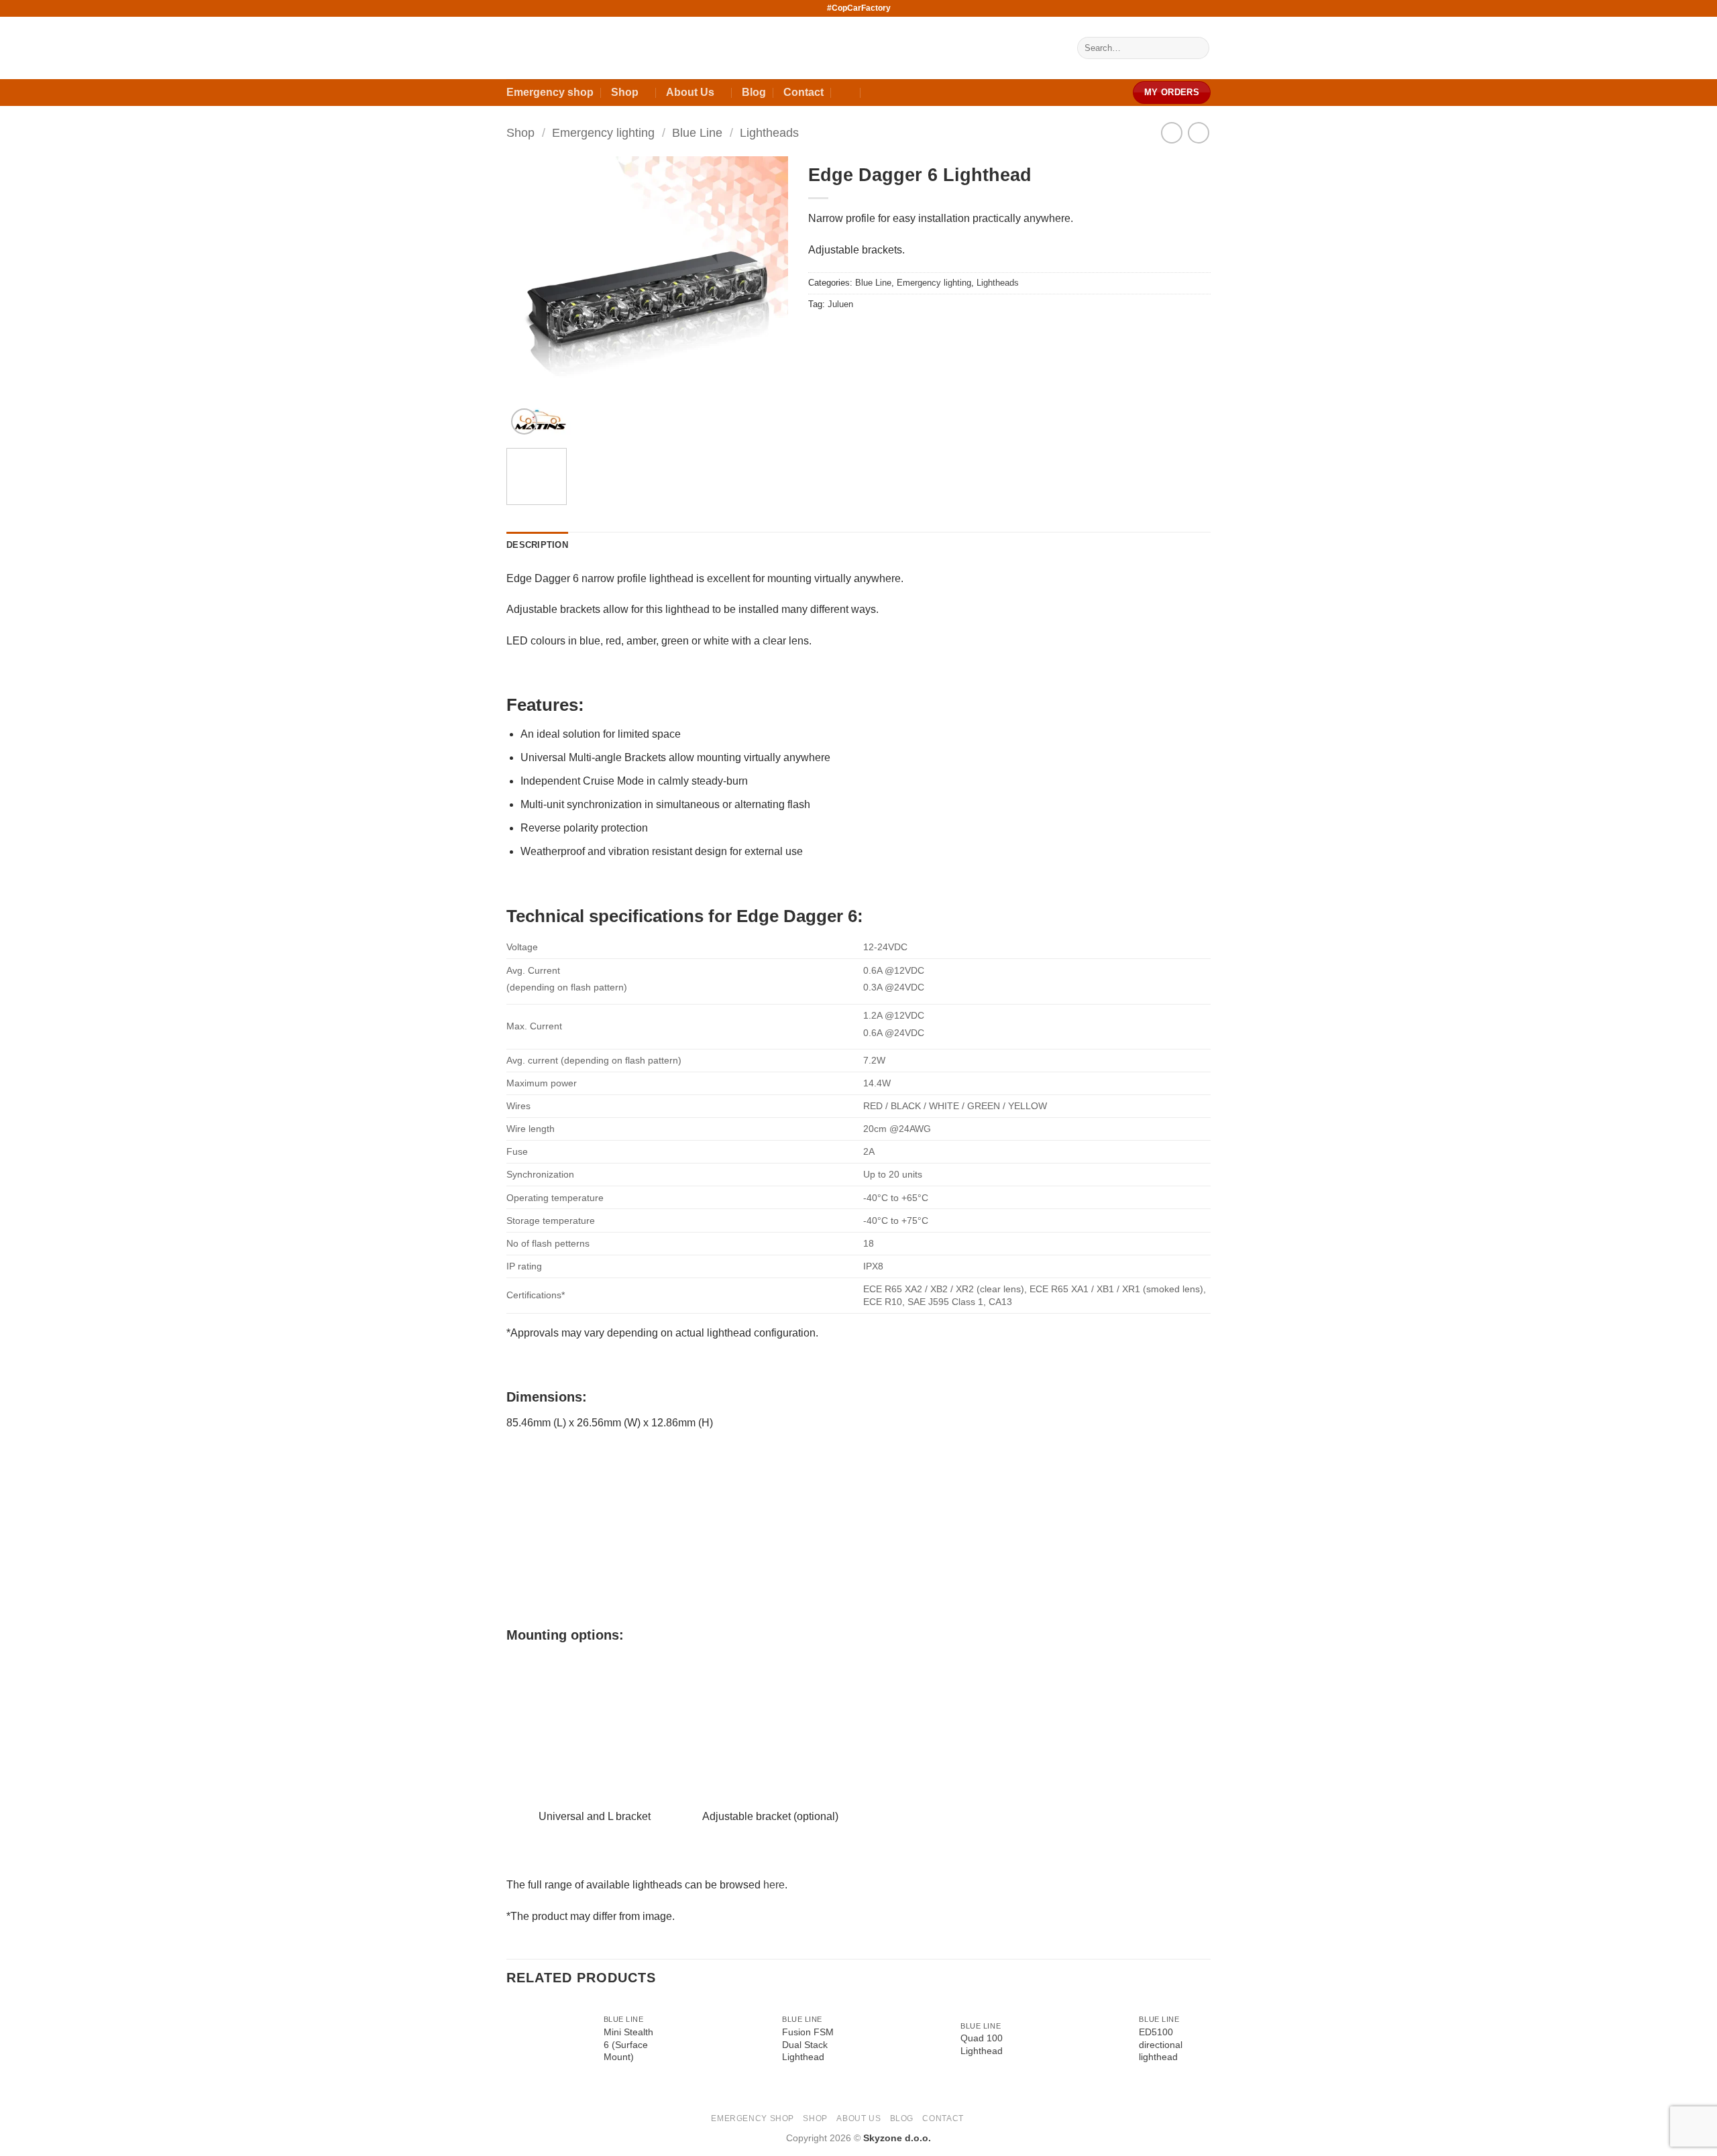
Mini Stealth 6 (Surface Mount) (628, 2044)
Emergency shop (550, 92)
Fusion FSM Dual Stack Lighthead (808, 2044)
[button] (524, 421)
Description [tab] (537, 545)
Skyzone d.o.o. (897, 2138)
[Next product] (1171, 132)
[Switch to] (847, 93)
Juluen (840, 304)
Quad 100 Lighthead (982, 2044)
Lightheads (769, 132)
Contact (804, 92)
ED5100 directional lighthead (1161, 2044)
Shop (625, 92)
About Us (690, 92)
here (774, 1885)
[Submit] (1197, 48)
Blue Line (697, 132)
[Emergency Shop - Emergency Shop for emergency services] (741, 48)
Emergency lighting (603, 132)
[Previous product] (1198, 132)
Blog (754, 92)
